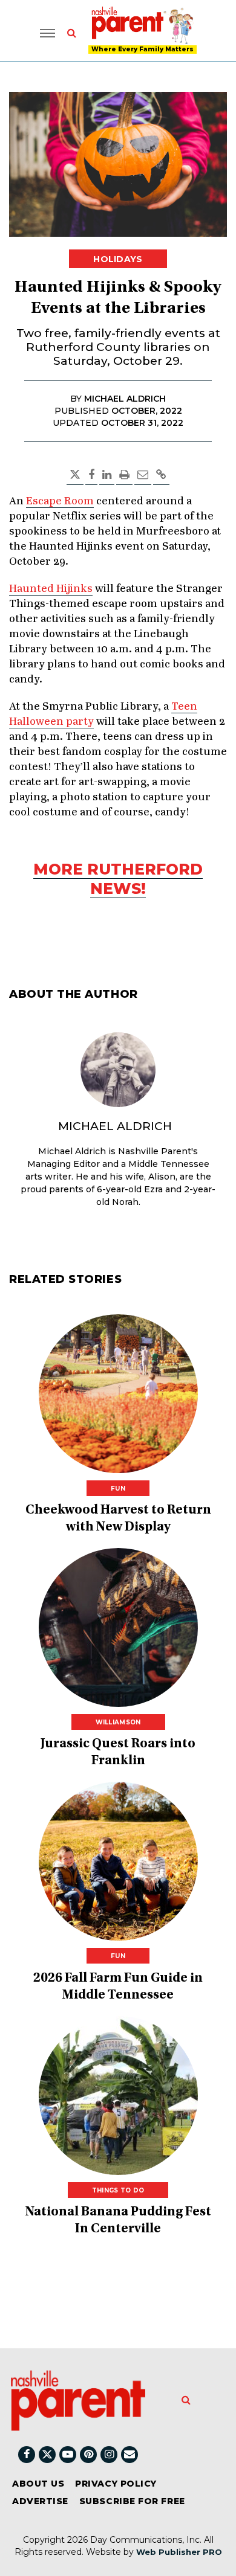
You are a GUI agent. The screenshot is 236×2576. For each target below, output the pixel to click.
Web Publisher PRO (179, 2552)
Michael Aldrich (115, 1126)
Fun (118, 1489)
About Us (38, 2484)
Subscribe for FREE (132, 2501)
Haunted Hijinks (51, 589)
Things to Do (118, 2190)
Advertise (40, 2501)
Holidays (118, 259)
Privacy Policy (116, 2484)
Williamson (118, 1722)
